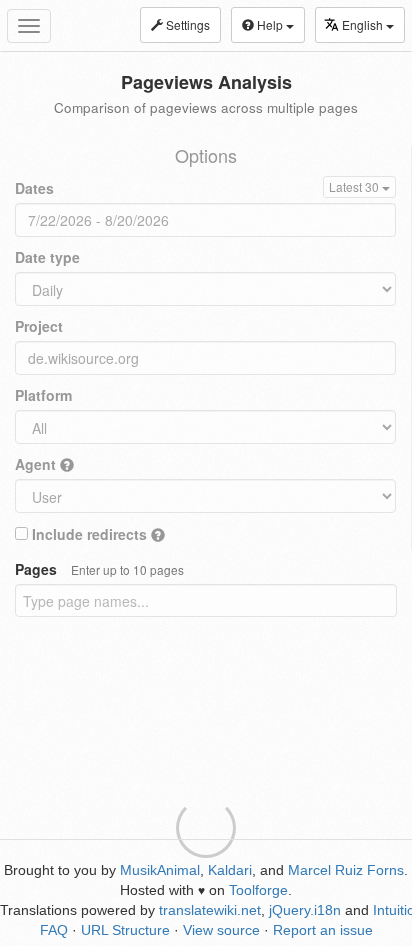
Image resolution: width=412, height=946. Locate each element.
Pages (99, 569)
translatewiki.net (210, 910)
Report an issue (323, 930)
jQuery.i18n (305, 910)
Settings (186, 24)
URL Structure (125, 930)
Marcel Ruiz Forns (346, 870)
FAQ (54, 930)
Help (270, 24)
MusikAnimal (160, 870)
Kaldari (230, 870)
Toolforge (258, 890)
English (364, 24)
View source (221, 930)
